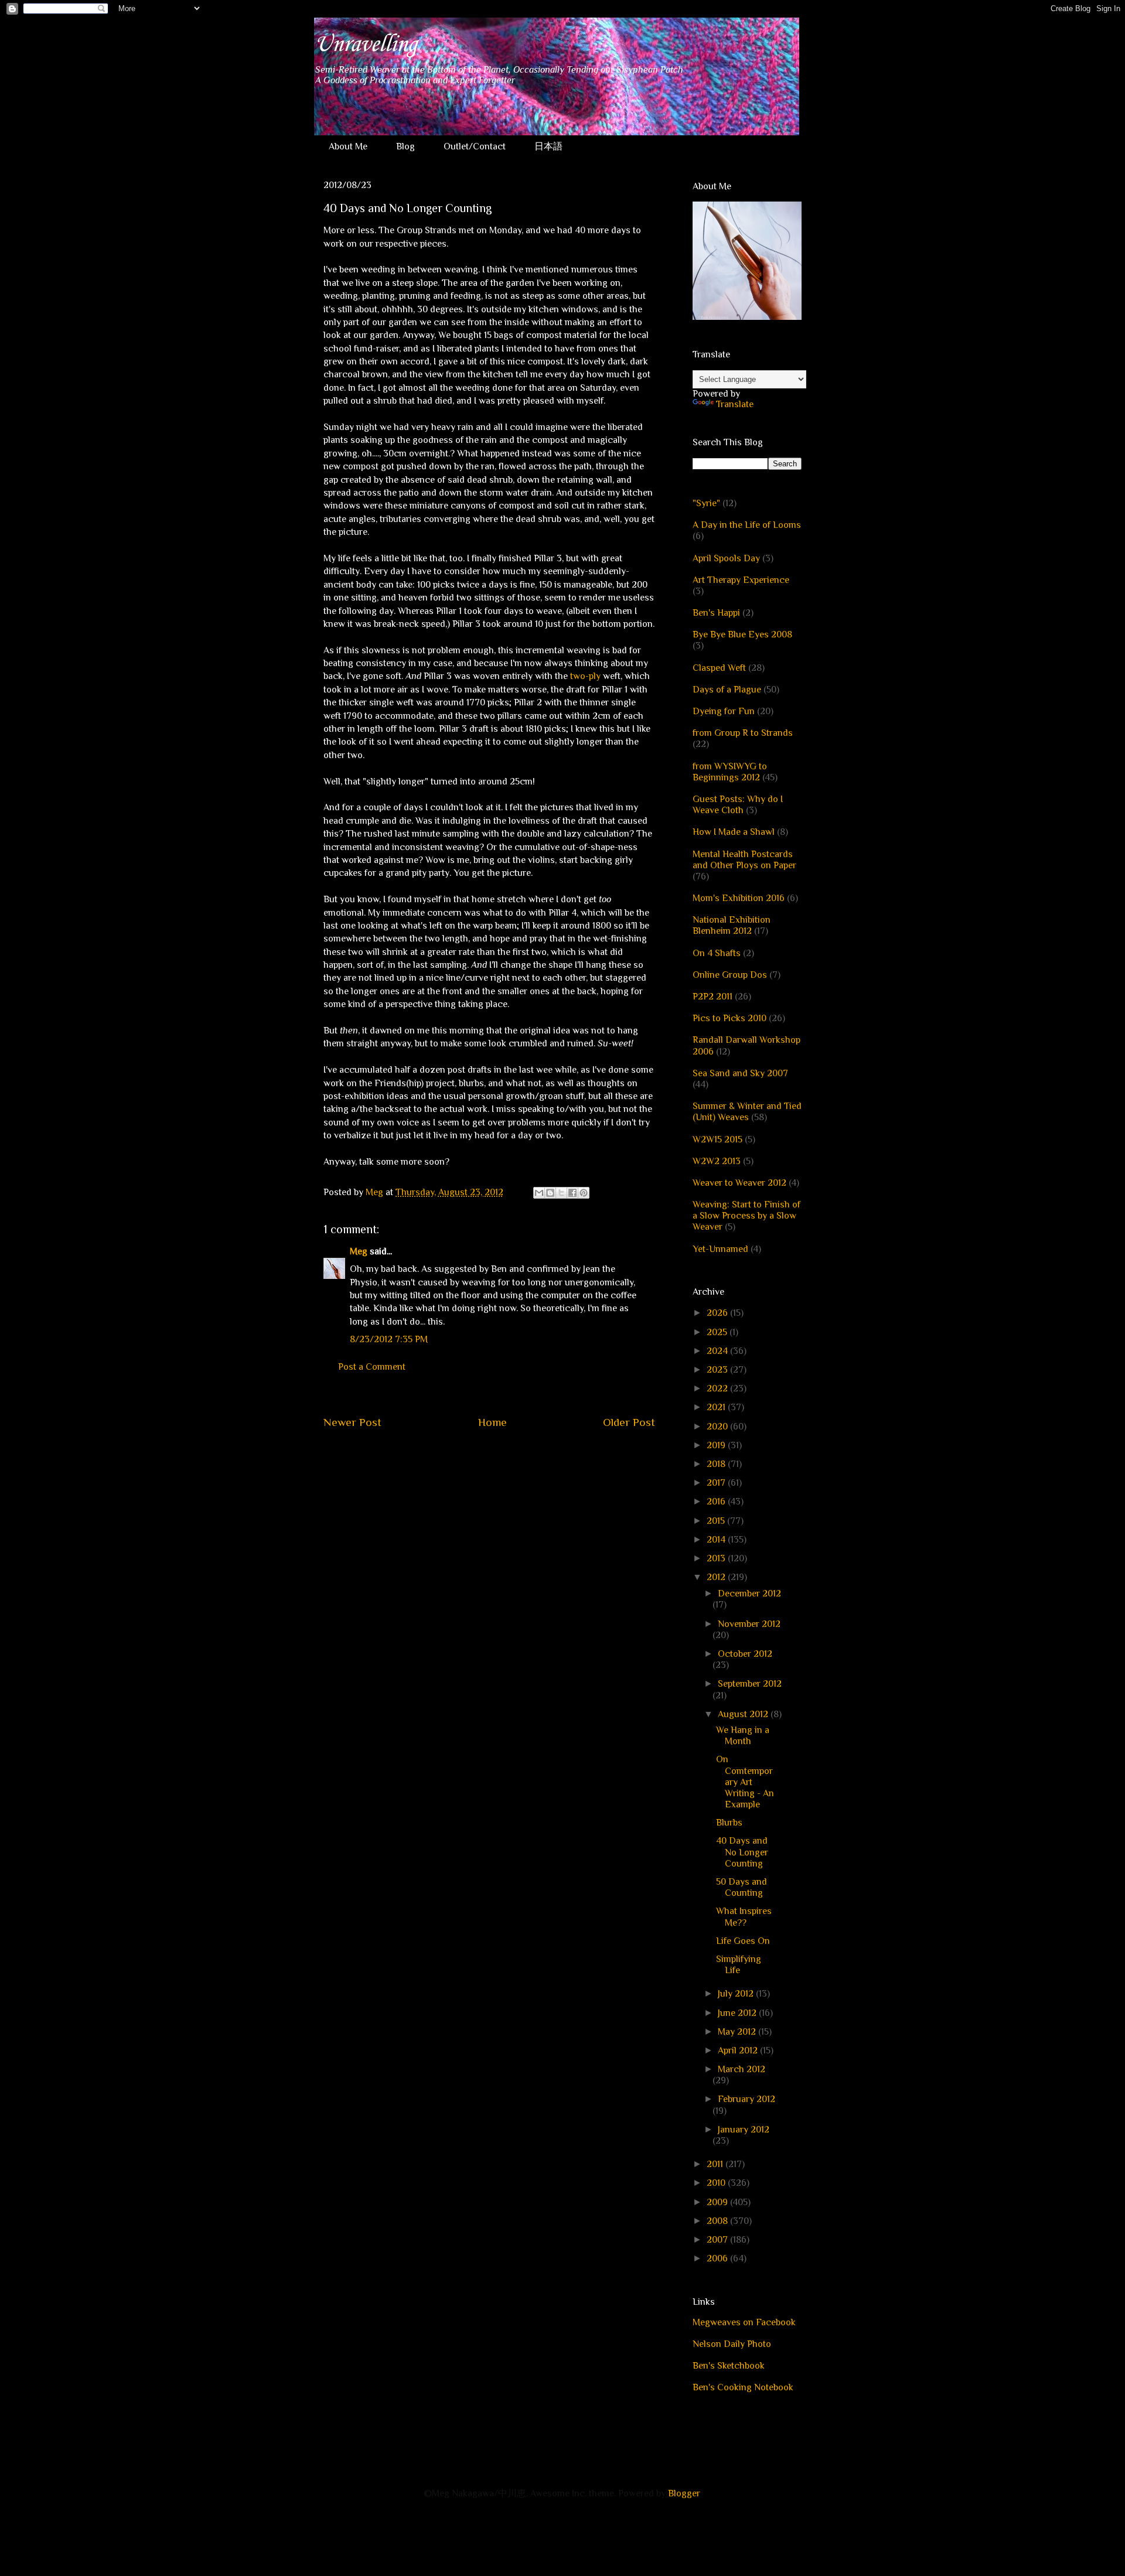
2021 (717, 1407)
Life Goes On (743, 1941)
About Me (348, 146)
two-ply (585, 676)
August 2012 (744, 1714)
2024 (718, 1351)
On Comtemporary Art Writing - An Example (745, 1782)
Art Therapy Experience (741, 580)
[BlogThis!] (550, 1193)
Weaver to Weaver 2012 (739, 1183)
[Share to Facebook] (572, 1193)
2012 (717, 1577)
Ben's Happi (716, 613)
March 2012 (742, 2069)
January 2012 (744, 2130)
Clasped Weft (719, 668)
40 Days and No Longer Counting (742, 1852)
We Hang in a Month (743, 1736)
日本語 (548, 146)
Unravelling (365, 45)
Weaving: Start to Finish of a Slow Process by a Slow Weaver (746, 1216)
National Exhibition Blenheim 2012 (732, 925)
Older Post (629, 1422)
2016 (717, 1502)
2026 (718, 1313)
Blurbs (729, 1823)
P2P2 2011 (712, 997)
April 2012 (739, 2050)
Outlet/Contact (475, 146)
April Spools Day (726, 558)
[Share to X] (561, 1193)
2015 (717, 1521)
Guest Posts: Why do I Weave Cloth (738, 805)
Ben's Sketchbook (729, 2366)
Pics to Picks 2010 (729, 1018)
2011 (716, 2164)
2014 (717, 1540)
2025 (718, 1332)
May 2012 (738, 2032)
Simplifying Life (739, 1965)
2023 (718, 1370)
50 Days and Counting (742, 1887)
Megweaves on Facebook (744, 2322)
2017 (717, 1483)
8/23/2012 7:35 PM (389, 1339)
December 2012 (749, 1594)
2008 (718, 2221)
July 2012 (737, 1994)
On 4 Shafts (717, 953)
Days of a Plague (727, 690)
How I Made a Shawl (734, 832)
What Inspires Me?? (744, 1917)
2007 (718, 2240)
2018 (717, 1464)
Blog (405, 146)
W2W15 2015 (717, 1139)
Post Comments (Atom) (517, 1458)
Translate (735, 404)
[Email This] (539, 1193)
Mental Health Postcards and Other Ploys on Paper (744, 860)
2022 (718, 1388)
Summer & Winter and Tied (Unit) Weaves (747, 1112)
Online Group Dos (730, 975)
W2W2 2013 (717, 1161)
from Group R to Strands (743, 733)
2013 (717, 1558)
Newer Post (352, 1422)
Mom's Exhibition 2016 (739, 898)
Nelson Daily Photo (732, 2344)
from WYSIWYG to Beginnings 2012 (730, 772)
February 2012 (746, 2099)
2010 (717, 2183)
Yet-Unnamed (720, 1249)
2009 (718, 2202)
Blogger (684, 2493)
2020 (718, 1427)
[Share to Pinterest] (584, 1193)
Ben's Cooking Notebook (743, 2387)
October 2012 (745, 1654)
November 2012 (749, 1624)
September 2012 (750, 1684)
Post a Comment (372, 1367)
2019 (717, 1445)
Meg (359, 1251)
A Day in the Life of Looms (747, 525)
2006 (718, 2258)
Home (492, 1422)
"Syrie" (706, 503)
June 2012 (738, 2013)
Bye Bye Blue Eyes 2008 (742, 634)
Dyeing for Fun (724, 711)
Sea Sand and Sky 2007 (740, 1073)
